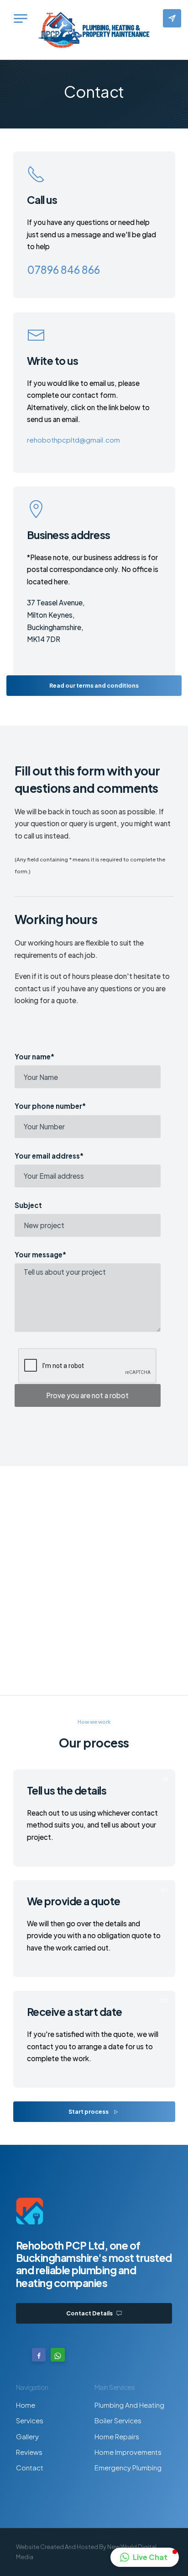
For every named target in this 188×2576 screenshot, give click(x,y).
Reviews (29, 2452)
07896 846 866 (63, 270)
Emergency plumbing (128, 2467)
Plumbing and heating (129, 2405)
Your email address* (49, 1156)
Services (30, 2420)
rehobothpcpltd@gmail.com (73, 440)
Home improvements (128, 2452)
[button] (145, 2557)
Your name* (34, 1057)
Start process (89, 2111)
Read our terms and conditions (94, 685)
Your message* (40, 1255)
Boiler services (118, 2420)
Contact (30, 2467)
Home (26, 2405)
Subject (28, 1205)
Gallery (27, 2436)
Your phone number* (50, 1106)
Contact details (90, 2313)
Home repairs (117, 2436)
